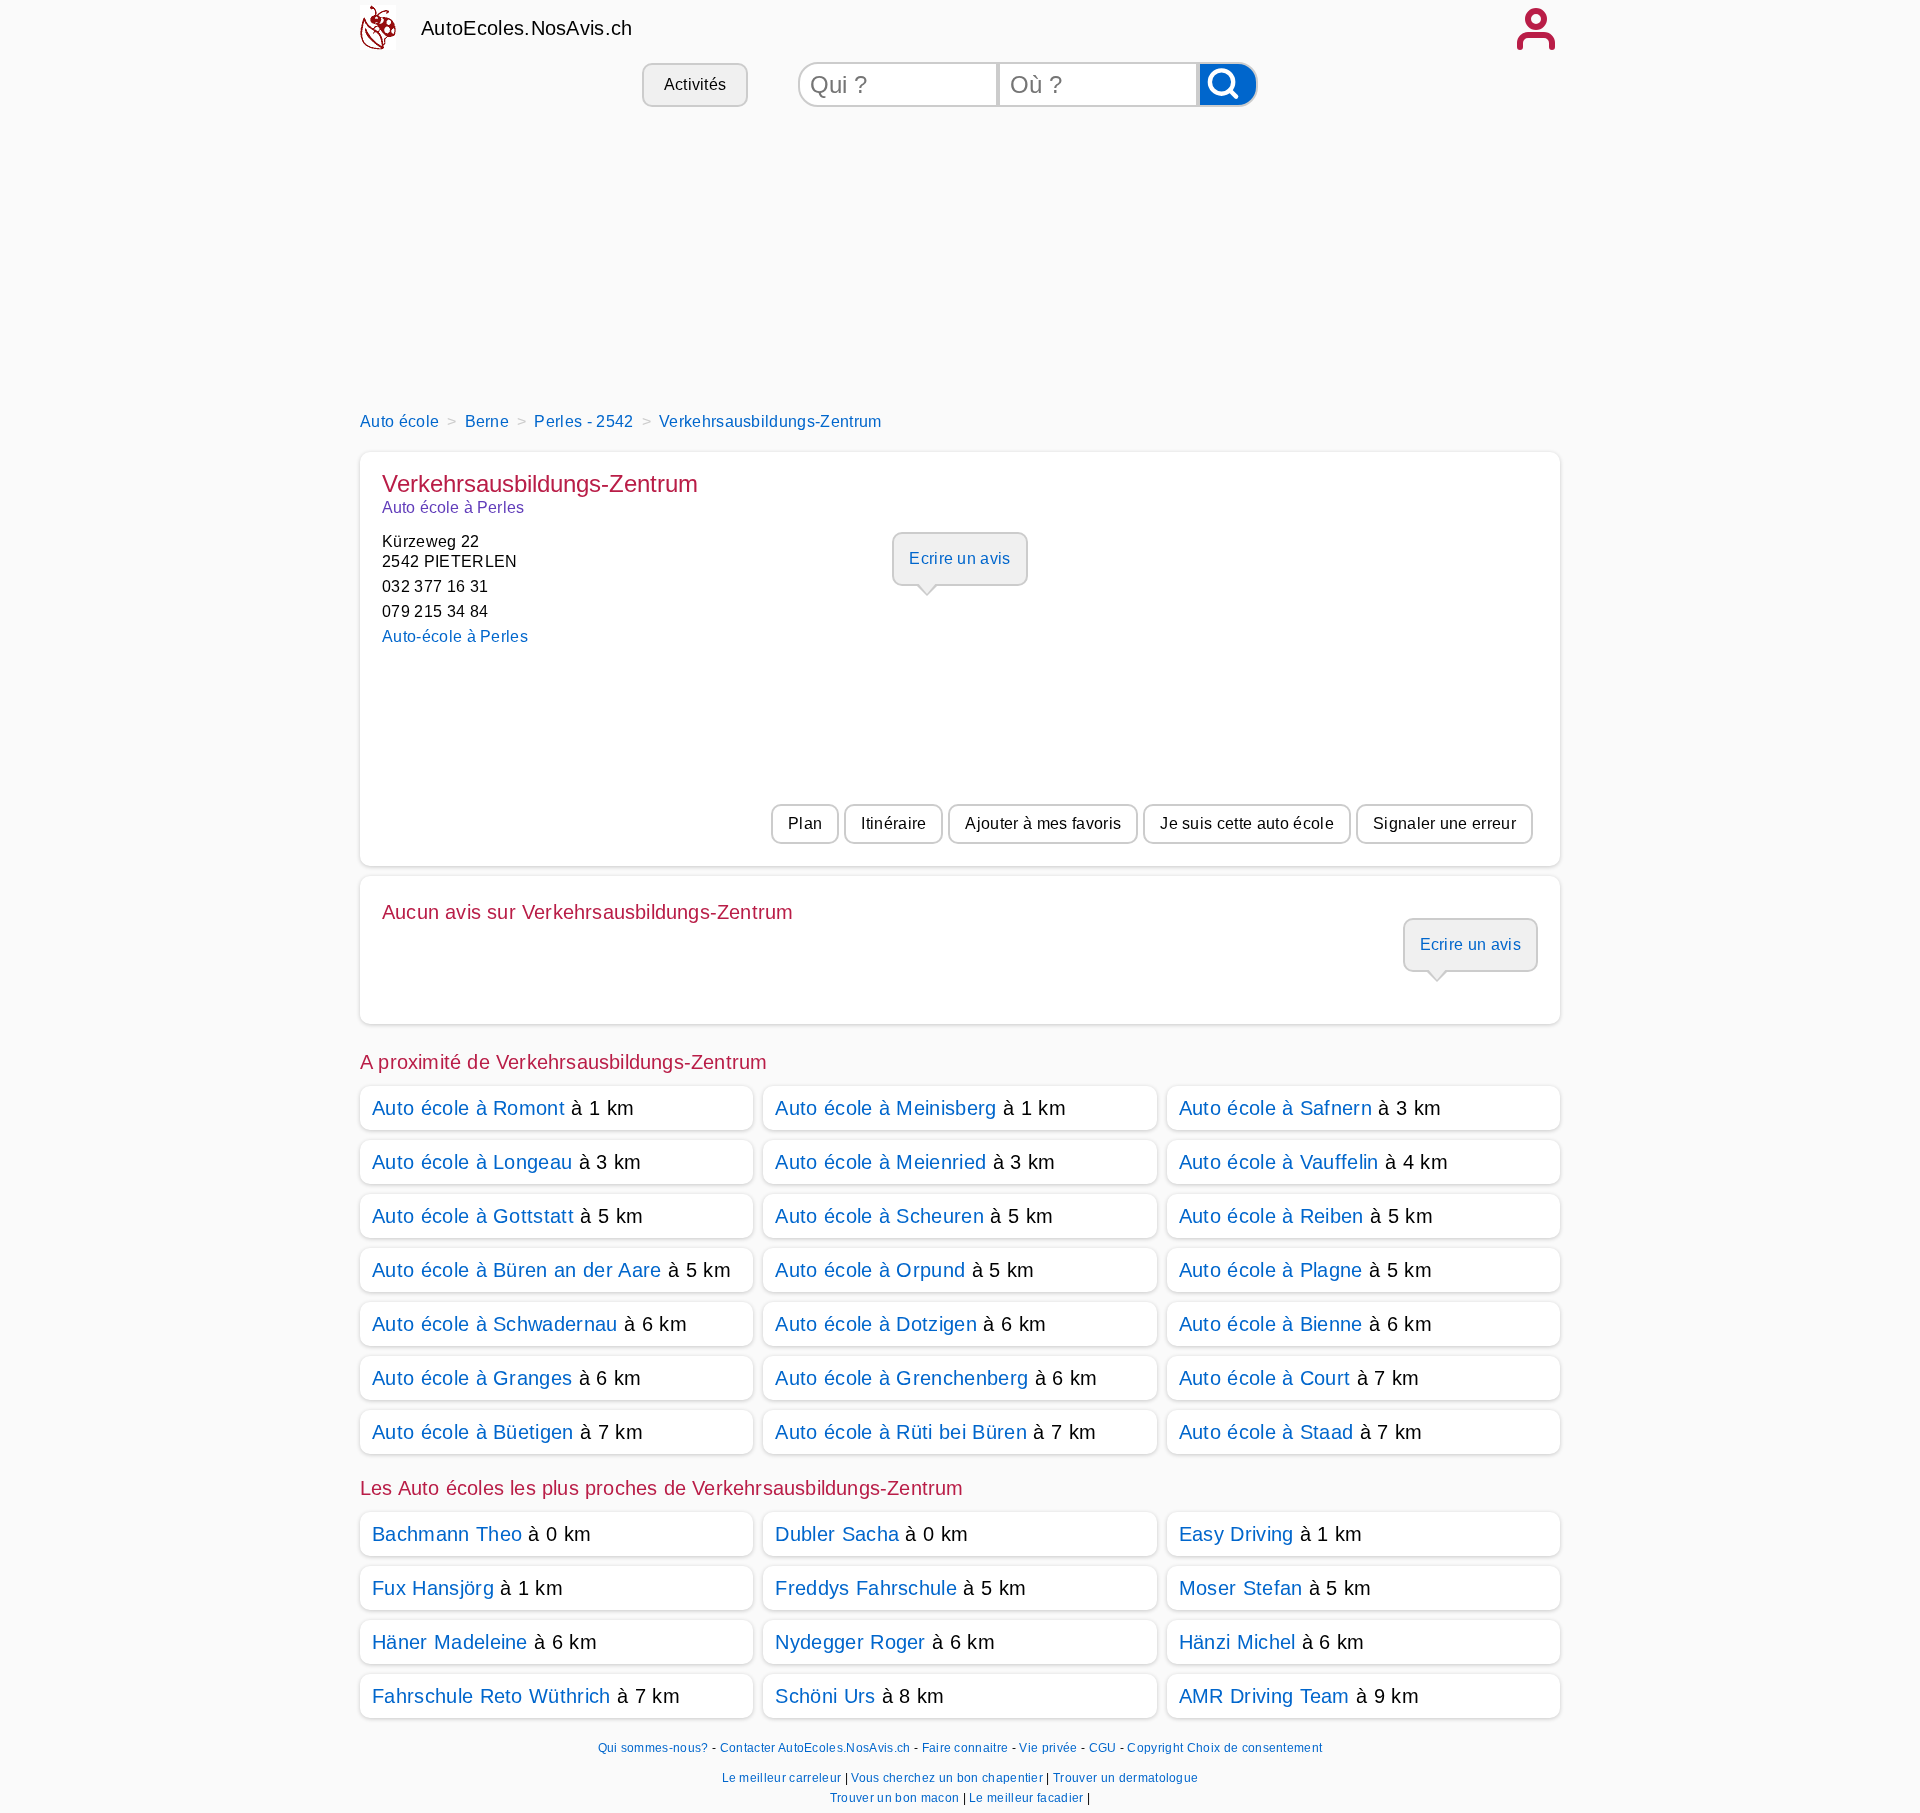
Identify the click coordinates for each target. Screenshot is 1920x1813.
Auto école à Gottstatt (473, 1216)
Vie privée (1048, 1748)
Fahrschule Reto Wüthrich (491, 1696)
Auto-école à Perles (455, 636)
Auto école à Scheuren (879, 1216)
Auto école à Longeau (472, 1162)
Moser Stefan (1241, 1588)
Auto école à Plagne (1271, 1270)
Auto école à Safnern (1275, 1108)
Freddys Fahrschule (866, 1588)
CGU (1103, 1748)
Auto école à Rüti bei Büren (901, 1432)
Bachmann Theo (447, 1534)
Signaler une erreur (1444, 823)
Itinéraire (893, 823)
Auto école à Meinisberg (885, 1108)
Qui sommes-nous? (653, 1748)
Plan (805, 823)
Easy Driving (1236, 1534)
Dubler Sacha (837, 1534)
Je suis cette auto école (1247, 823)
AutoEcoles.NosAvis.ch (527, 28)
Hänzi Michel (1237, 1642)
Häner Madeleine (450, 1642)
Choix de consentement (1255, 1748)
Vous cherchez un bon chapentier (948, 1778)
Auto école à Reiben (1271, 1216)
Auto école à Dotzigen (876, 1324)
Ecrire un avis (959, 558)
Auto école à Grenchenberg (901, 1378)
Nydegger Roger (850, 1642)
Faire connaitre (965, 1748)
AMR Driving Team (1264, 1696)
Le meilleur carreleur (783, 1778)
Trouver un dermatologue (1125, 1778)
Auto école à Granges (472, 1378)
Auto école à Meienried (880, 1162)
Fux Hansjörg (433, 1588)
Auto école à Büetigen (473, 1432)
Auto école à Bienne (1271, 1324)
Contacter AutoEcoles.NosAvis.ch (815, 1748)
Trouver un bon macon (896, 1798)
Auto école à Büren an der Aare (517, 1270)
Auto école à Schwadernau (495, 1324)
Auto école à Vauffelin (1279, 1162)
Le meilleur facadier (1028, 1798)
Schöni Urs (825, 1696)
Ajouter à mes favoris (1043, 823)
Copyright (1155, 1748)
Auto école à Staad (1266, 1432)
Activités (695, 84)
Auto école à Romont (468, 1108)
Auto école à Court (1265, 1378)
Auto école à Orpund (870, 1270)
